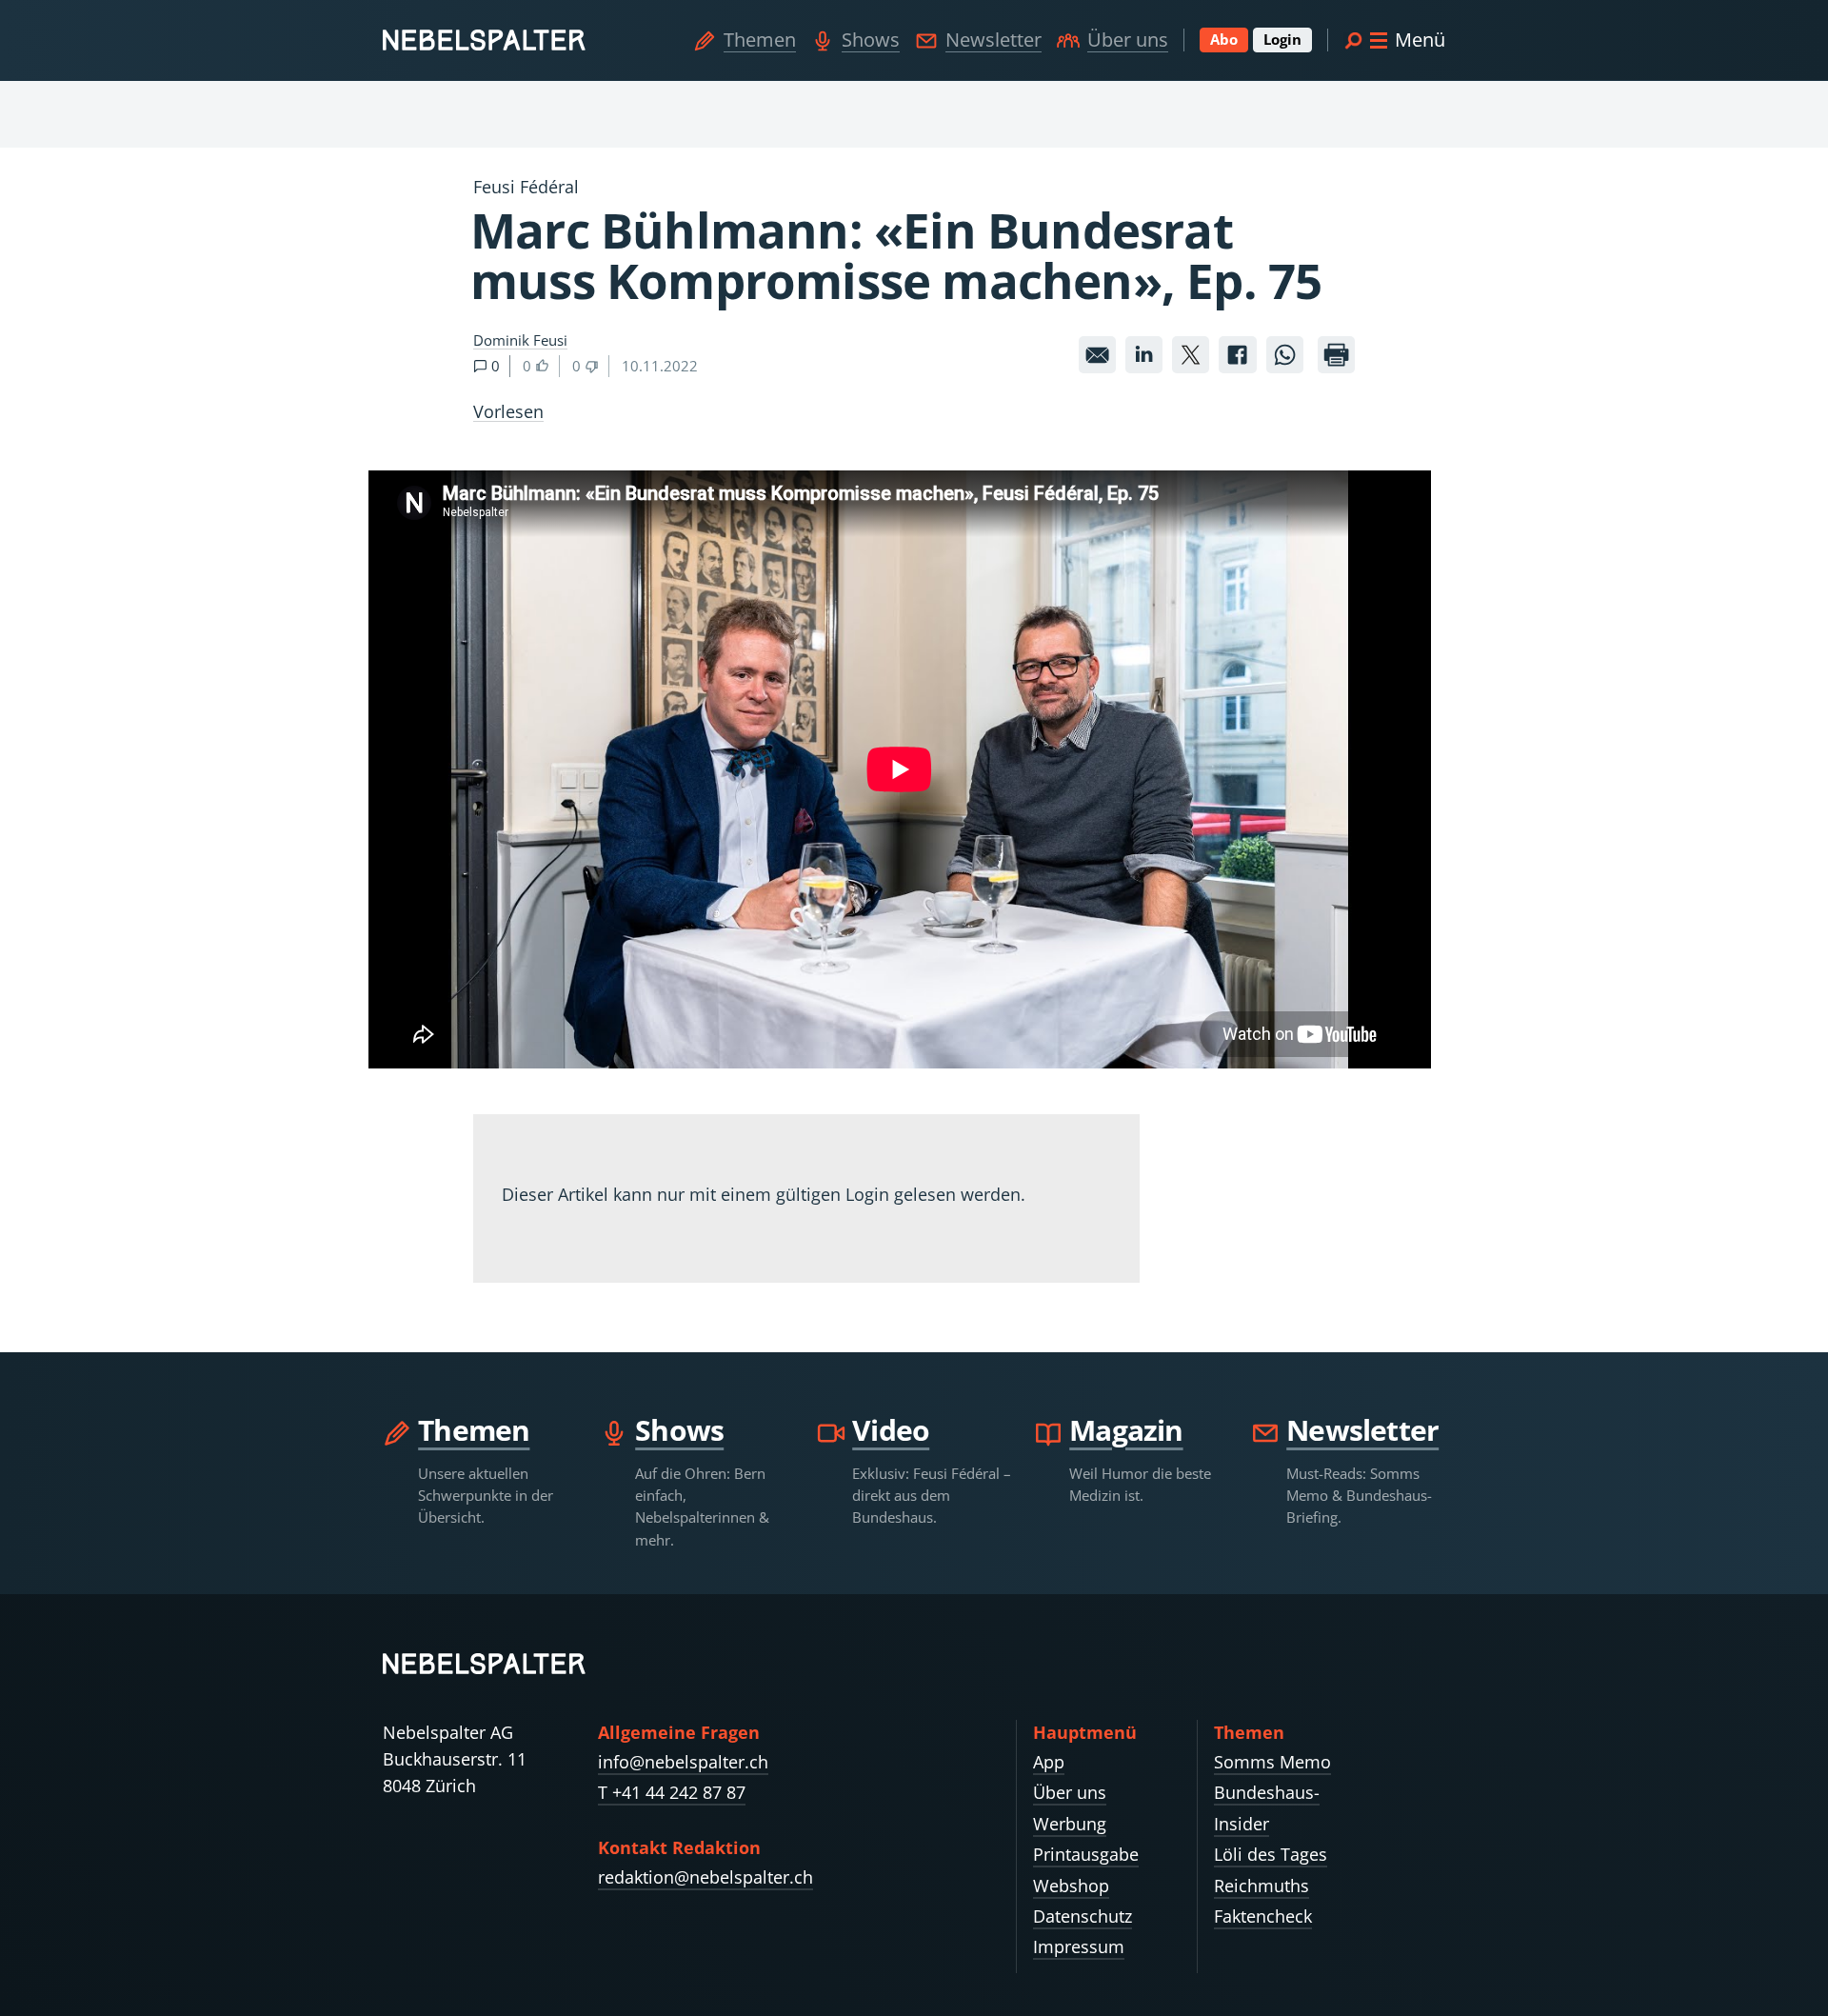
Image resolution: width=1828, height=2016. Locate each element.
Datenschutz (1083, 1916)
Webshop (1071, 1886)
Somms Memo (1272, 1762)
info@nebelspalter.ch (683, 1762)
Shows (871, 40)
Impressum (1079, 1946)
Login (1282, 39)
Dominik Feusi (520, 340)
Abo (1224, 39)
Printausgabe (1086, 1854)
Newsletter (993, 40)
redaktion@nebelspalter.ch (705, 1877)
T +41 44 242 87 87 (672, 1792)
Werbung (1070, 1824)
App (1049, 1762)
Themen (760, 40)
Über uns (1128, 40)
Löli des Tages (1271, 1854)
